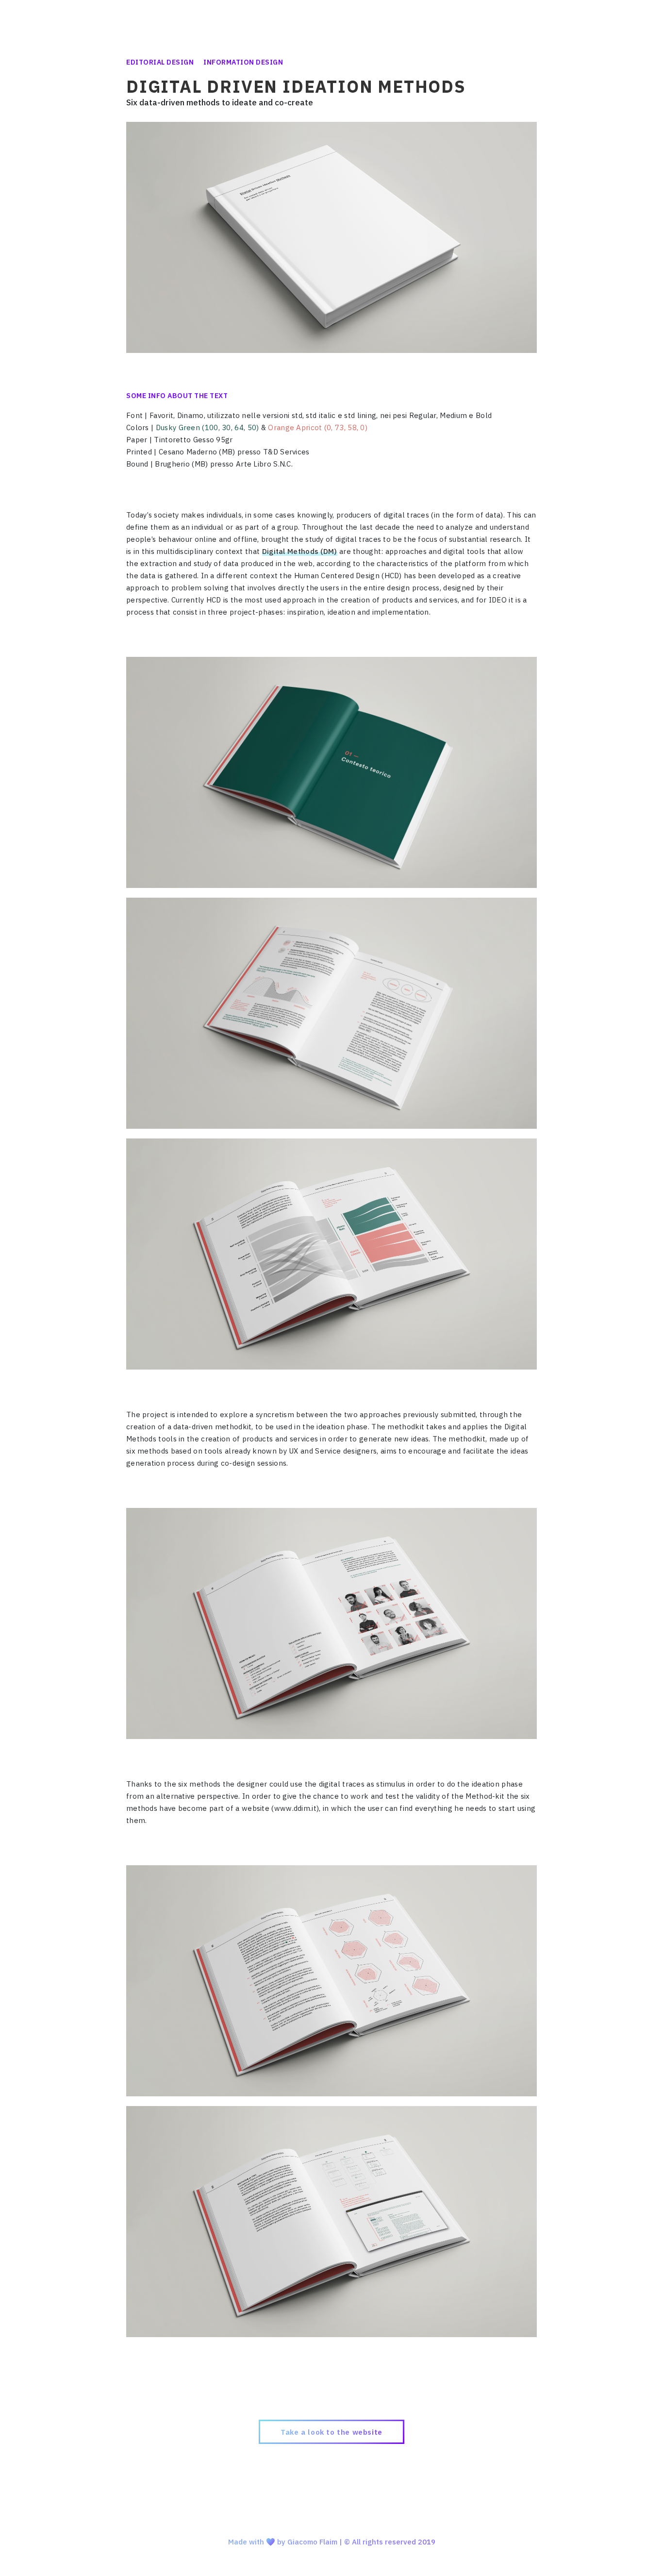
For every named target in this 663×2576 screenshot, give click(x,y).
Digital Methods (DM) (300, 551)
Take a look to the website (331, 2432)
